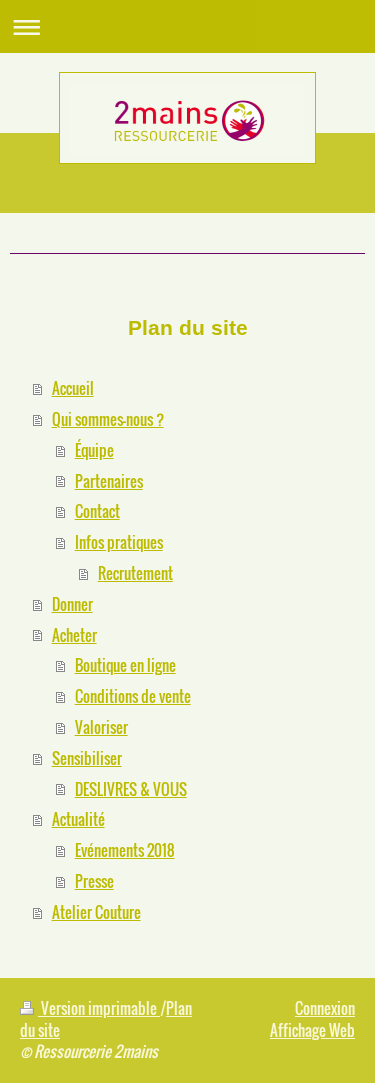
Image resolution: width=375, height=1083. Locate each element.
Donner (72, 604)
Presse (94, 881)
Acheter (74, 635)
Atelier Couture (96, 912)
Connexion (325, 1008)
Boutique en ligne (125, 665)
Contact (97, 511)
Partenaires (109, 481)
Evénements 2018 (125, 850)
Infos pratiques (119, 542)
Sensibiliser (87, 758)
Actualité (78, 819)
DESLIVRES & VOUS (131, 789)
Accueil (73, 388)
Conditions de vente (133, 696)
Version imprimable (99, 1008)
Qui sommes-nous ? (108, 419)
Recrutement (135, 573)
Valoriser (101, 727)
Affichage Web (312, 1030)
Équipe (94, 450)
